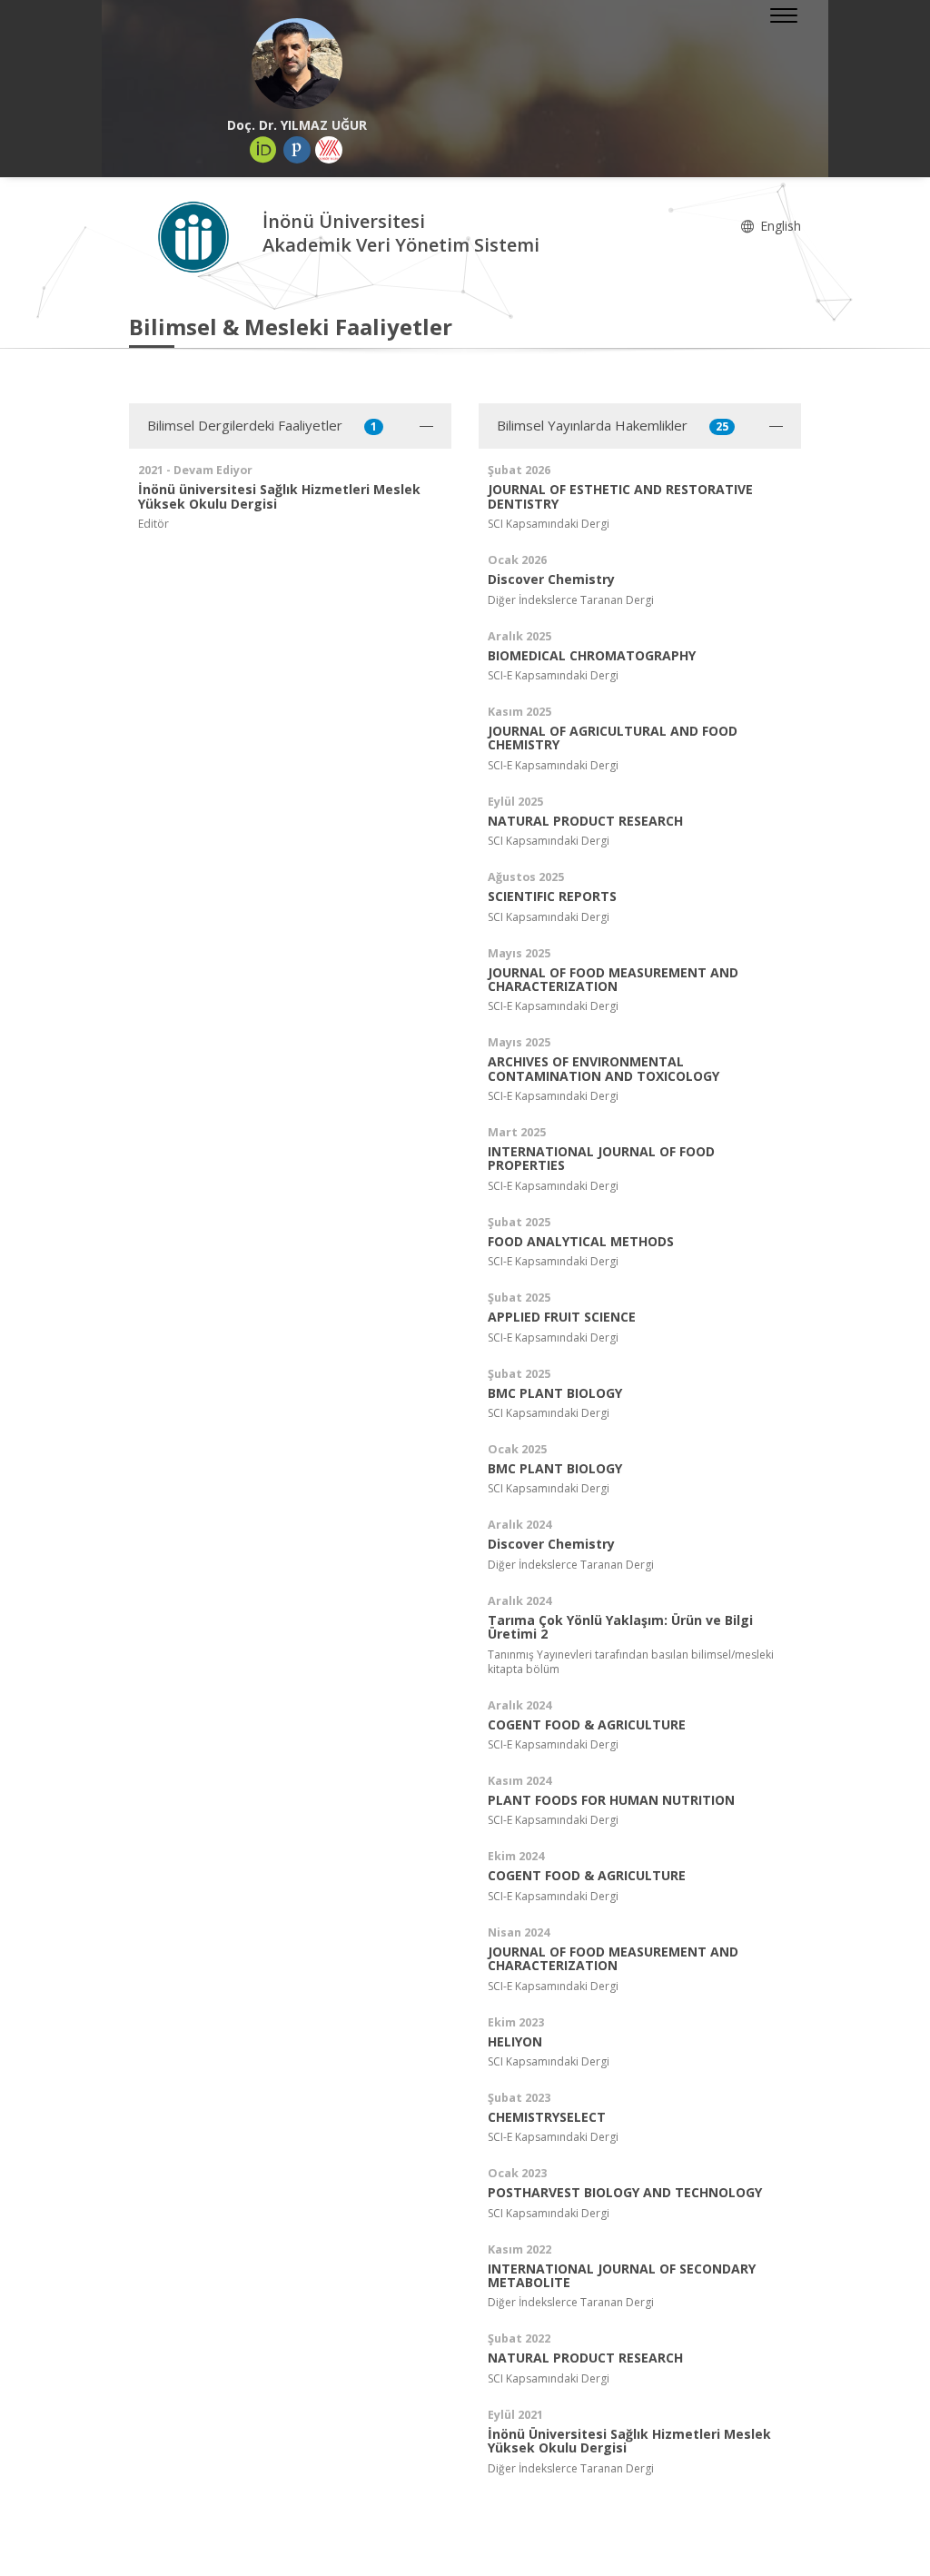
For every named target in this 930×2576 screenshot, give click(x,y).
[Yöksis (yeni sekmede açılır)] (329, 150)
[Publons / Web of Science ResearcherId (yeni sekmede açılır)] (297, 150)
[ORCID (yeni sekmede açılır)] (263, 150)
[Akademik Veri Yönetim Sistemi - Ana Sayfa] (196, 236)
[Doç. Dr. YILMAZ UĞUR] (297, 64)
